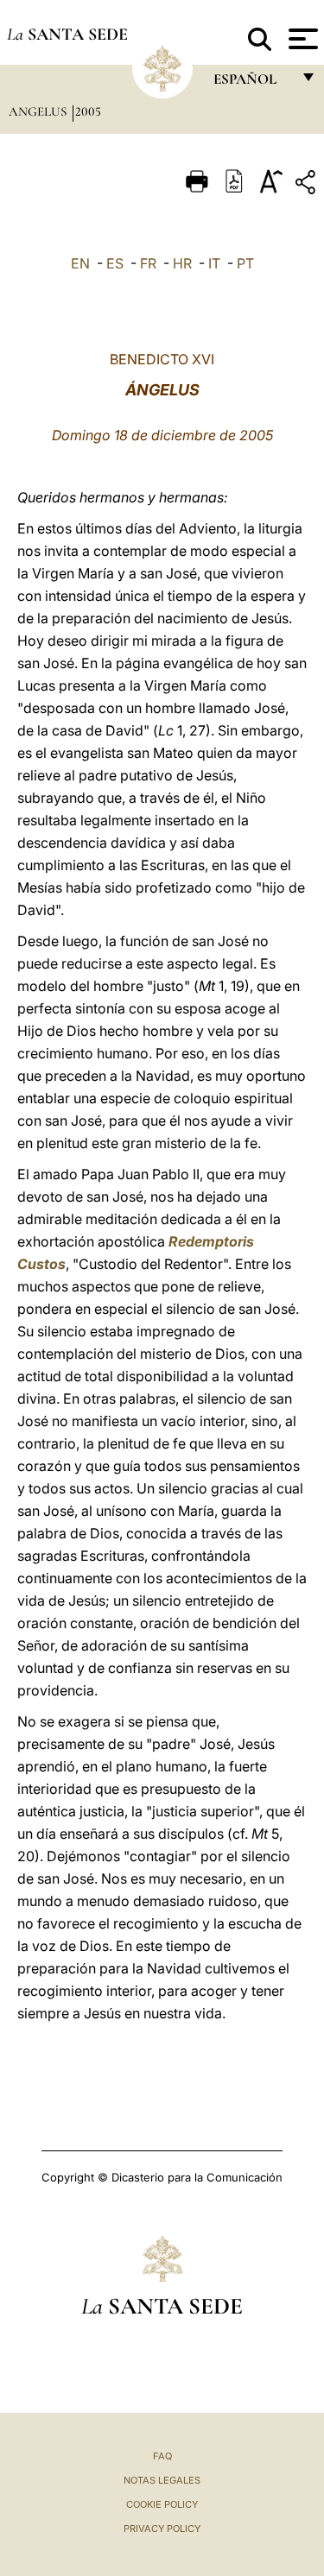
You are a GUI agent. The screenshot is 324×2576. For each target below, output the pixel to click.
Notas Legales (162, 2480)
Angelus (39, 111)
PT (245, 263)
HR (182, 263)
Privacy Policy (162, 2529)
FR (148, 263)
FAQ (162, 2456)
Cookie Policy (162, 2504)
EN (80, 263)
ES (115, 263)
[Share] (308, 185)
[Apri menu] (301, 39)
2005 (88, 111)
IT (214, 263)
